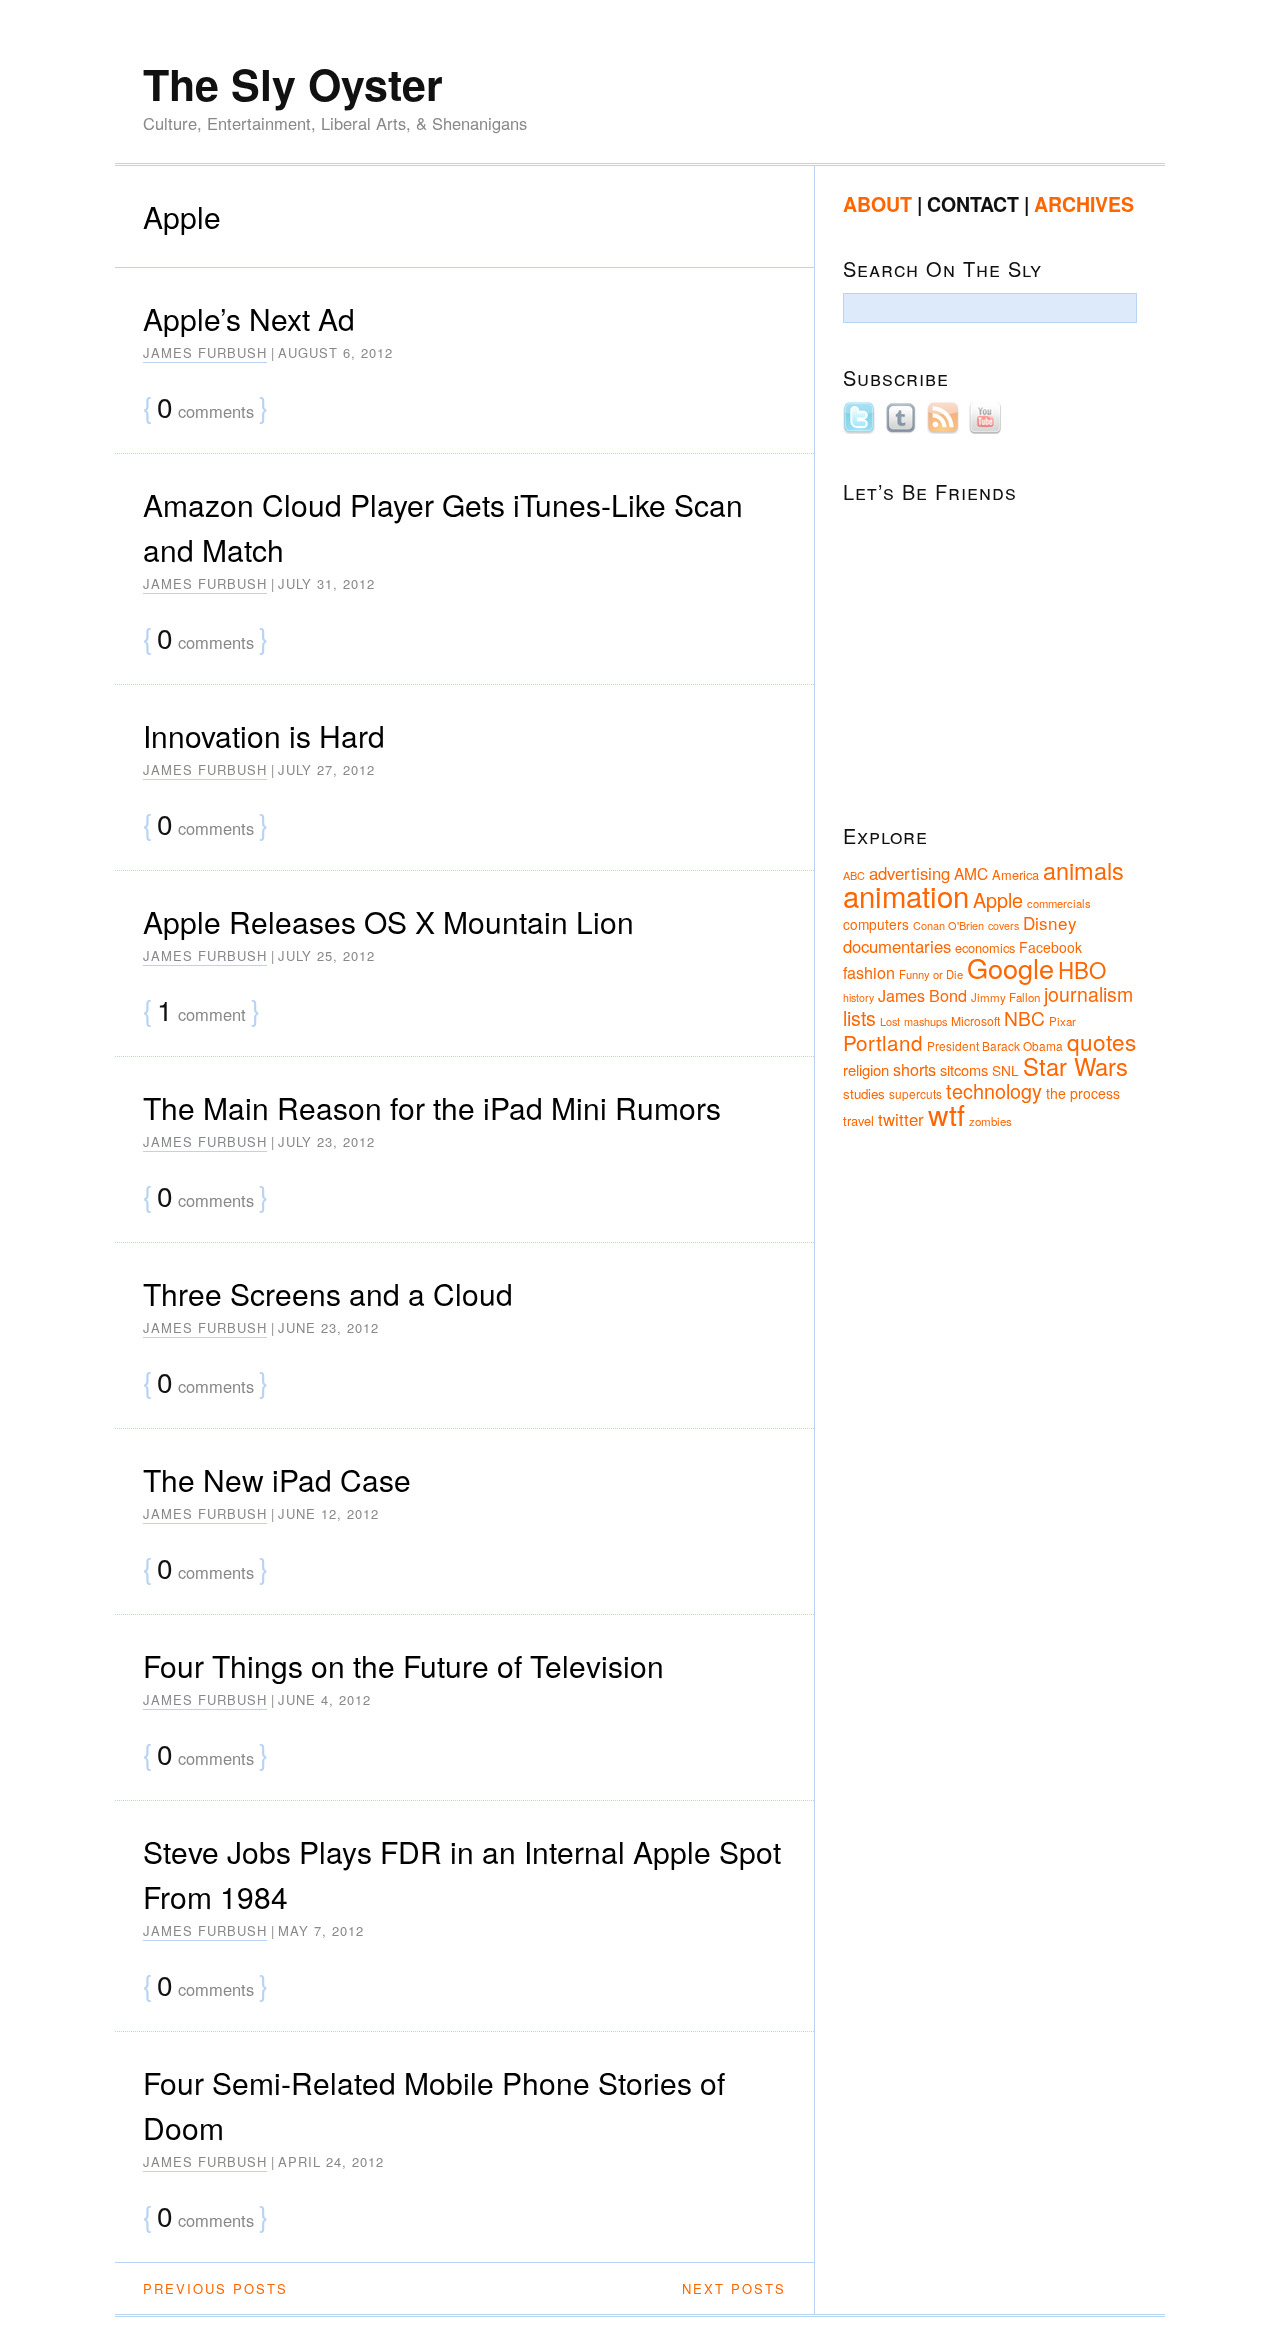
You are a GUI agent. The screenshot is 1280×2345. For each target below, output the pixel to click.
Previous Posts (215, 2288)
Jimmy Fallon (1005, 997)
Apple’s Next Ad (249, 318)
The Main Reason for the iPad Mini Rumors (432, 1107)
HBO (1082, 969)
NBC (1024, 1017)
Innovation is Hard (264, 735)
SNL (1005, 1070)
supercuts (915, 1093)
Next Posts (734, 2288)
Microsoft (975, 1020)
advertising (909, 873)
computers (876, 924)
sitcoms (964, 1069)
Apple (998, 899)
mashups (925, 1021)
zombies (990, 1121)
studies (864, 1093)
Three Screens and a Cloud (328, 1293)
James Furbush (205, 352)
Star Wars (1075, 1066)
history (858, 997)
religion (866, 1069)
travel (858, 1120)
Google (1010, 967)
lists (859, 1018)
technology (994, 1090)
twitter (901, 1119)
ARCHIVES (1084, 204)
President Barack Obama (995, 1045)
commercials (1059, 903)
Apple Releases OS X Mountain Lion (388, 921)
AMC (971, 873)
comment (201, 1011)
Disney (1050, 922)
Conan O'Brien (948, 925)
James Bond (922, 995)
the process (1083, 1093)
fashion (869, 972)
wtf (946, 1113)
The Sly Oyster (293, 83)
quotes (1101, 1041)
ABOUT (877, 204)
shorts (914, 1069)
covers (1003, 925)
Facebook (1050, 947)
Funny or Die (931, 974)
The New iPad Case (277, 1479)
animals (1083, 870)
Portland (883, 1042)
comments (205, 408)
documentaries (897, 946)
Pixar (1062, 1021)
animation (906, 895)
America (1015, 874)
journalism (1088, 994)
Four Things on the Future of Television (403, 1665)
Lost (890, 1021)
